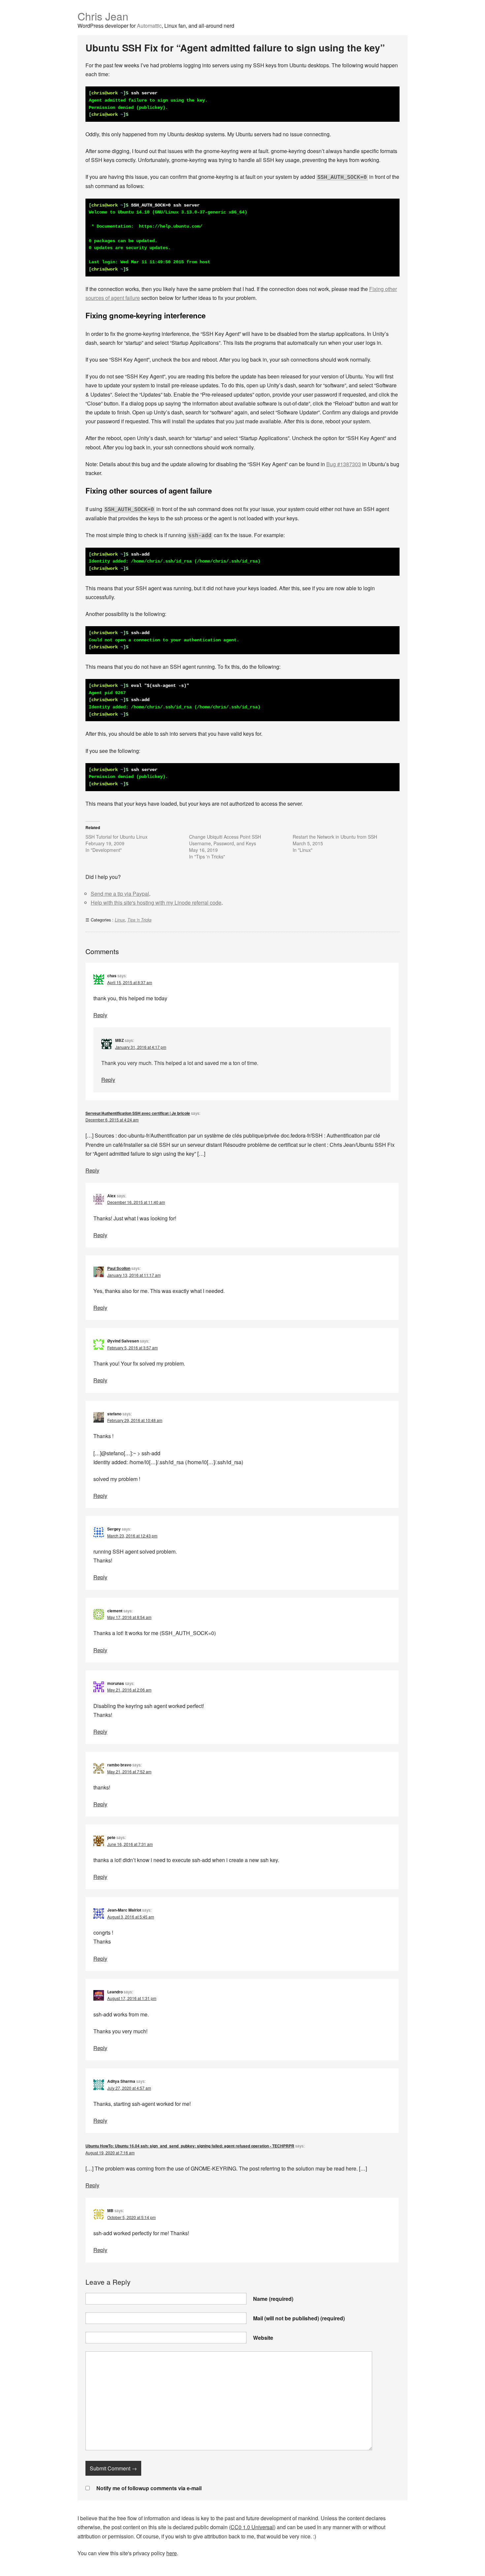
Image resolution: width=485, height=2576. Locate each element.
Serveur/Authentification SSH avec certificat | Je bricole (138, 1113)
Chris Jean (103, 16)
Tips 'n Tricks (139, 920)
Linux (120, 920)
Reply (100, 1015)
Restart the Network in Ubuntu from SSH (335, 837)
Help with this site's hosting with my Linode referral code (156, 902)
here (172, 2553)
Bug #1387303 (344, 464)
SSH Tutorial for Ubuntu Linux (116, 837)
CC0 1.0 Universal (252, 2527)
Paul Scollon (119, 1268)
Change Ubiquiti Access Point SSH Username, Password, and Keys (225, 840)
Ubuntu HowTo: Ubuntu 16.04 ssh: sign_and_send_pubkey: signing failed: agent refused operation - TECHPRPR (190, 2146)
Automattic (149, 26)
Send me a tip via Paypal (120, 894)
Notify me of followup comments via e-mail (149, 2488)
